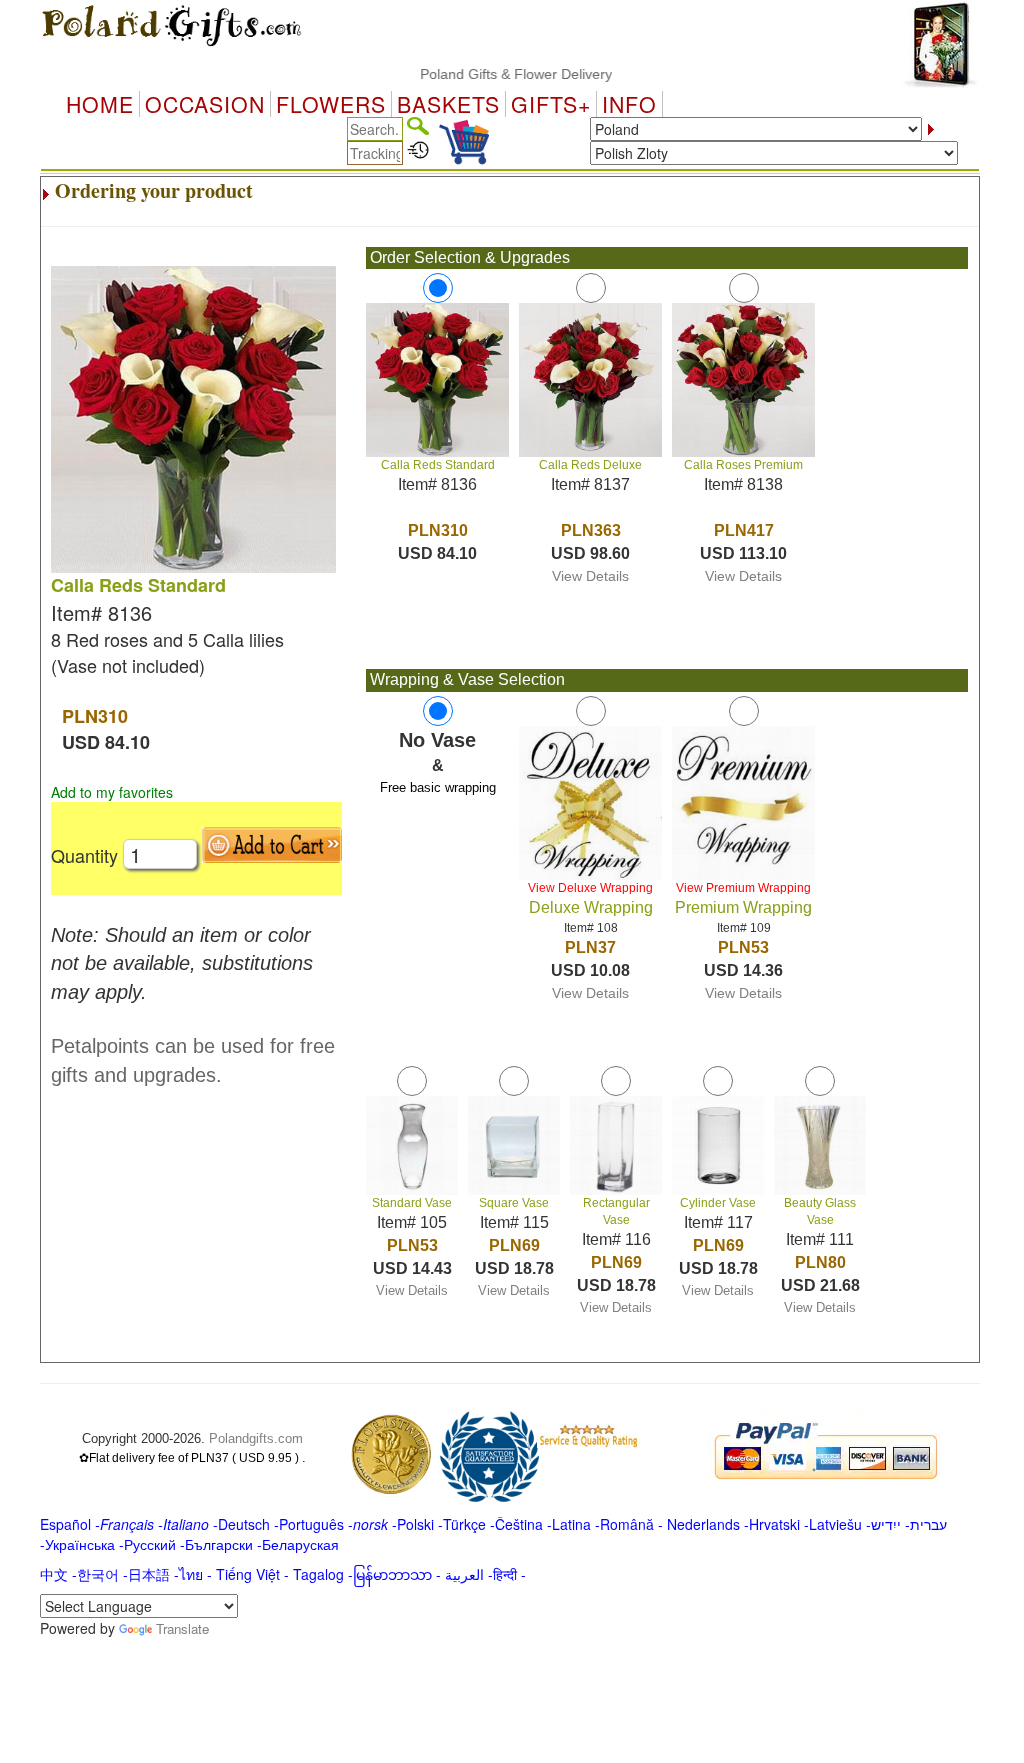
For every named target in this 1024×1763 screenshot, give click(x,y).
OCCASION (205, 104)
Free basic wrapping (438, 787)
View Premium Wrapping (743, 888)
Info (629, 104)
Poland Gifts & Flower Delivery (491, 74)
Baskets (448, 104)
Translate (182, 1628)
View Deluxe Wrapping (590, 888)
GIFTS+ (551, 104)
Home (100, 104)
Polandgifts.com (256, 1438)
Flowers (331, 104)
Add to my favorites (112, 792)
